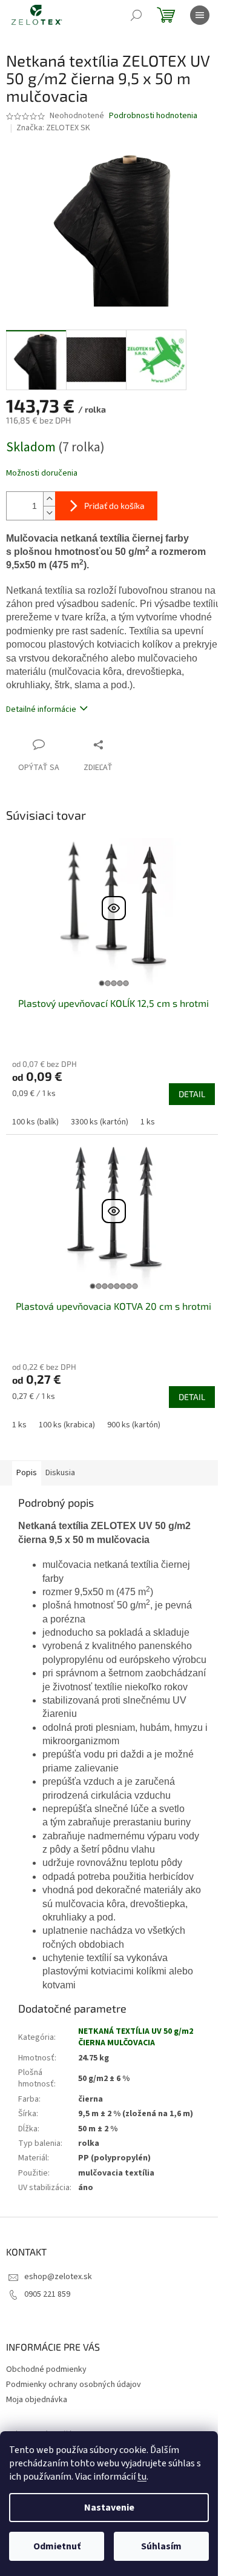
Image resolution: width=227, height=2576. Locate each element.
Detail (192, 1094)
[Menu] (200, 15)
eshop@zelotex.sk (58, 2277)
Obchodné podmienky (46, 2369)
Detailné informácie (41, 709)
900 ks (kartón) (134, 1425)
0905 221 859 (47, 2294)
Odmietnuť (57, 2546)
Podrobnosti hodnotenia (153, 116)
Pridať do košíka (114, 506)
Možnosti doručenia (42, 473)
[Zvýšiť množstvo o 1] (49, 499)
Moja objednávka (37, 2400)
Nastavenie (109, 2508)
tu (142, 2477)
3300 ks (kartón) (100, 1122)
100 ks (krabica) (67, 1425)
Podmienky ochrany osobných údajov (74, 2385)
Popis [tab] (27, 1473)
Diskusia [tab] (60, 1473)
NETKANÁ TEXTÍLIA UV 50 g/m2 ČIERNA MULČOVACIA (136, 2037)
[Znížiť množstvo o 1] (49, 513)
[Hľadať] (136, 15)
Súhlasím (161, 2546)
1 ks (148, 1122)
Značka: (53, 128)
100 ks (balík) (35, 1122)
